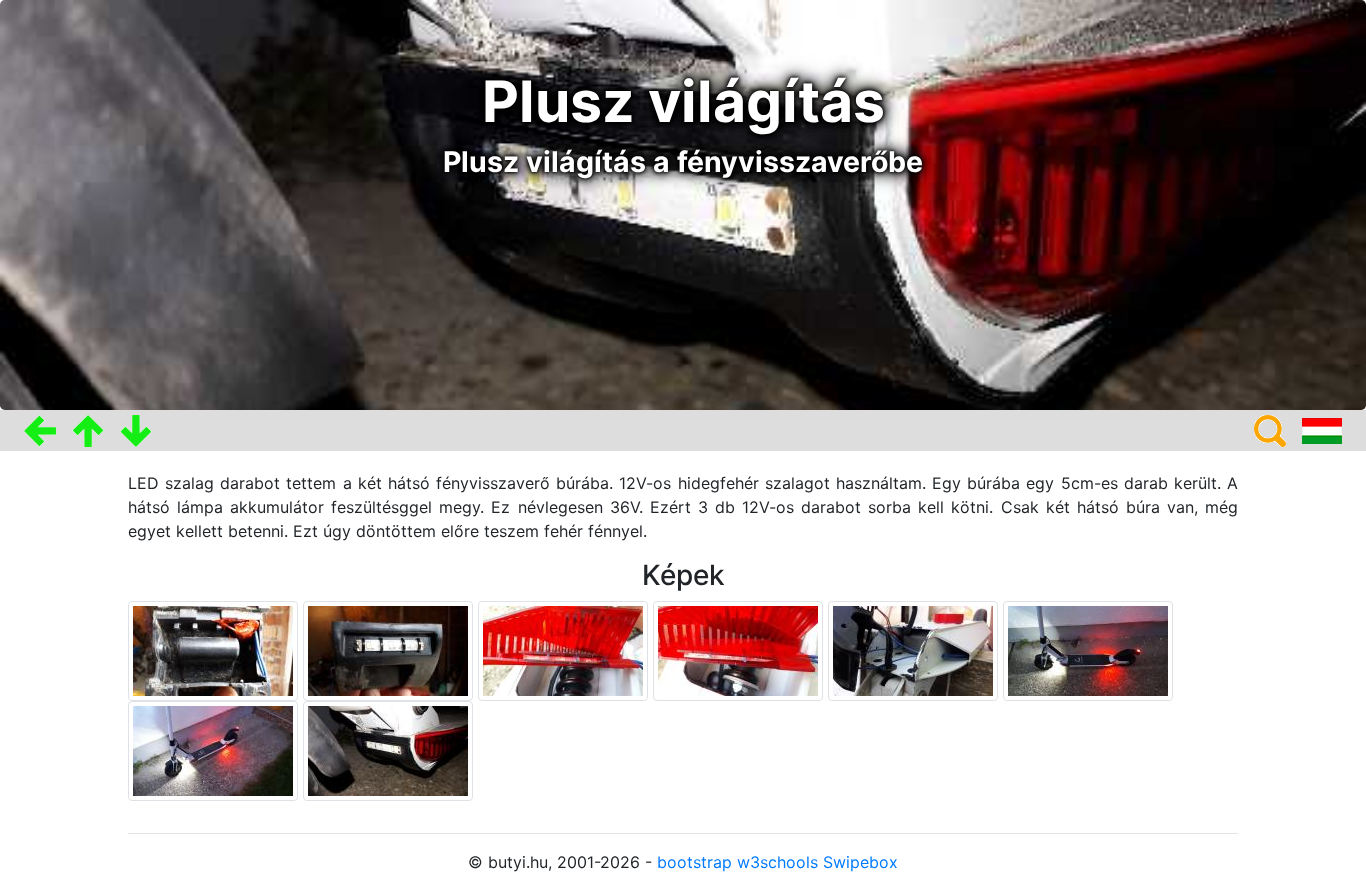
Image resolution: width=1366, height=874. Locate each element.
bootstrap (694, 862)
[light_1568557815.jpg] (565, 649)
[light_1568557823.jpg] (740, 649)
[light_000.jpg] (215, 649)
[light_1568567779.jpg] (215, 749)
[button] (40, 430)
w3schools (777, 862)
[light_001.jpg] (390, 649)
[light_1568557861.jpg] (915, 649)
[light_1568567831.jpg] (388, 749)
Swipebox (860, 862)
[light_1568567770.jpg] (1088, 649)
